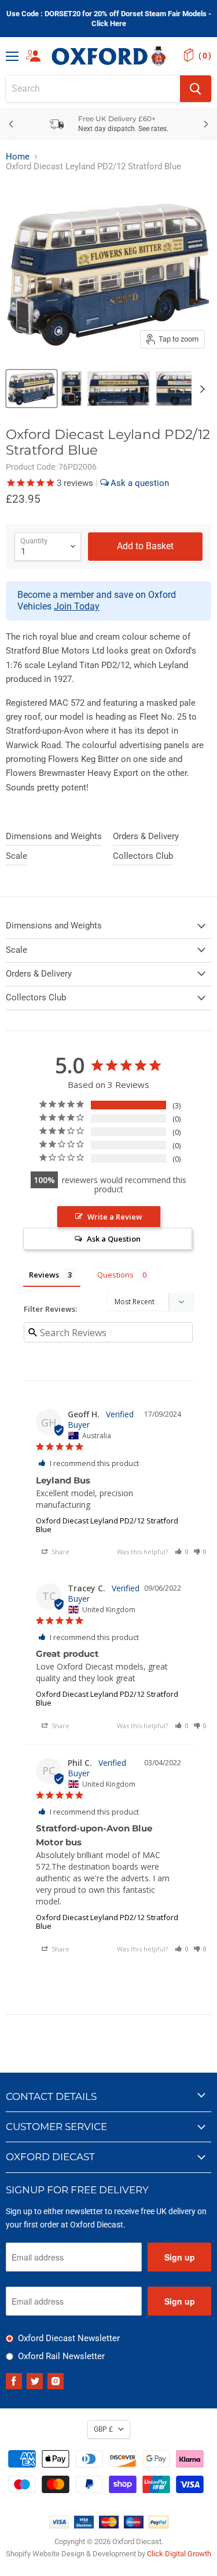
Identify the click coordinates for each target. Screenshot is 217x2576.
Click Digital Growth (179, 2554)
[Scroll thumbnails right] (201, 389)
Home (18, 157)
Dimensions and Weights (54, 836)
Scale (16, 856)
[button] (182, 1552)
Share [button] (60, 1552)
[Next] (205, 124)
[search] (93, 89)
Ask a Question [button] (114, 1239)
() (205, 56)
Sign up (180, 2257)
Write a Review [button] (115, 1217)
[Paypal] (159, 2526)
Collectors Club (143, 856)
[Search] (196, 89)
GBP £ (103, 2429)
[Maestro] (134, 2526)
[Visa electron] (84, 2526)
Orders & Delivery (146, 836)
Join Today (77, 606)
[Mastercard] (109, 2526)
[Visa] (59, 2526)
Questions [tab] (115, 1275)
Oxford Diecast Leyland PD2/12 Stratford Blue (107, 1525)
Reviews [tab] (44, 1275)
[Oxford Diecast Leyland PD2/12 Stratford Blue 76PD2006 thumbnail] (32, 389)
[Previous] (12, 124)
